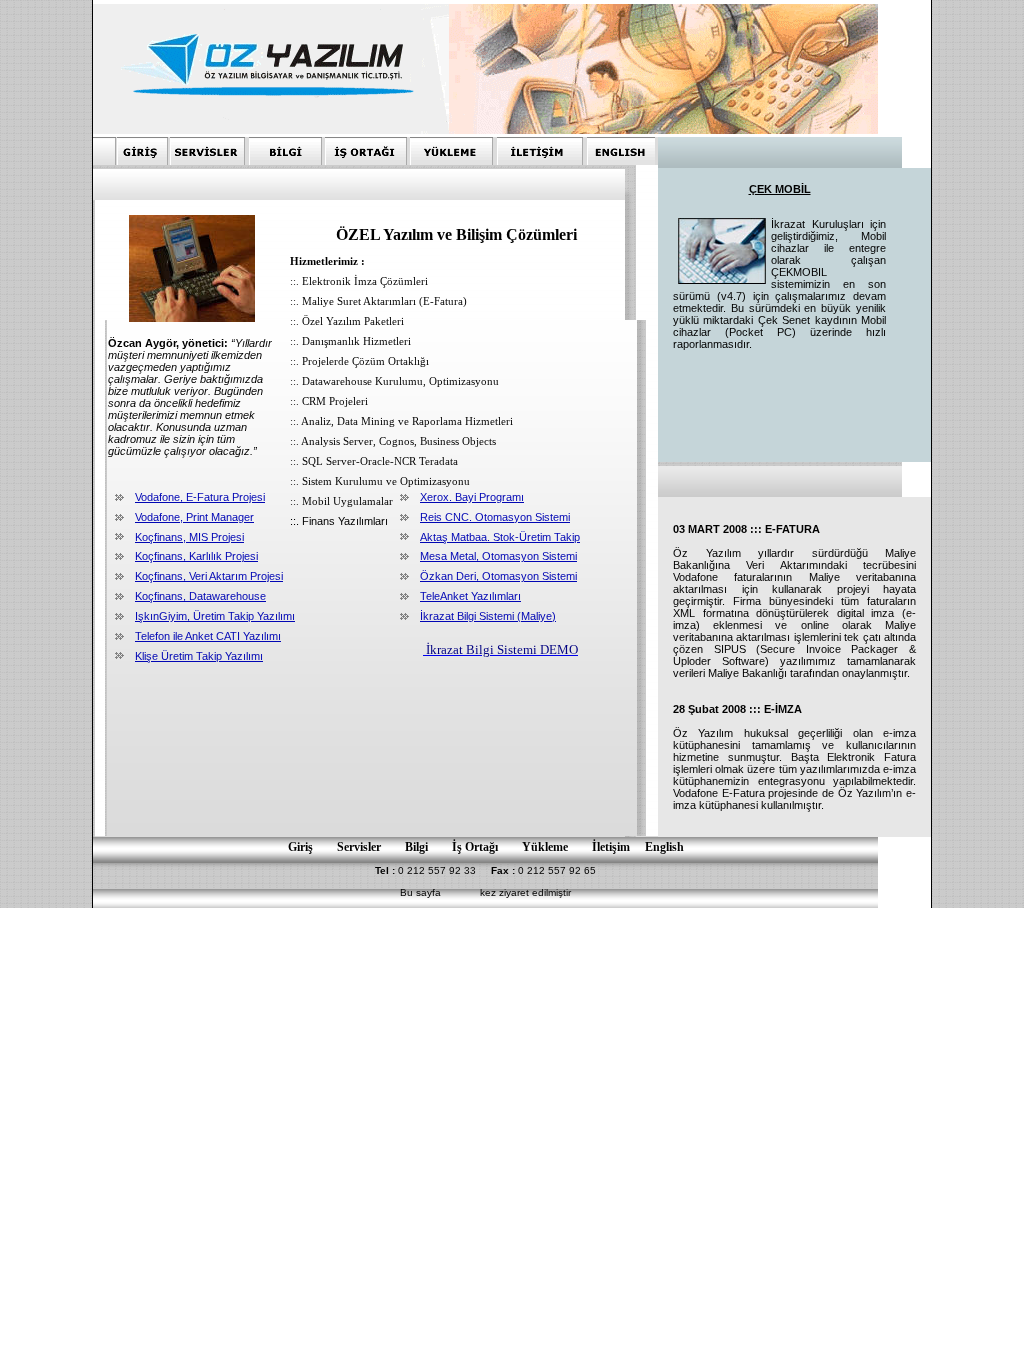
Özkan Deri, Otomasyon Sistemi (498, 576)
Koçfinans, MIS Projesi (189, 537)
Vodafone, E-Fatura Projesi (200, 497)
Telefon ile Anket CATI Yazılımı (208, 636)
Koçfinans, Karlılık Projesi (196, 556)
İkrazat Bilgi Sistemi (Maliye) (488, 616)
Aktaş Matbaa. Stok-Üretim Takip (500, 537)
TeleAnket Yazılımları (470, 596)
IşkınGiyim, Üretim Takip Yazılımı (215, 616)
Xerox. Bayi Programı (472, 497)
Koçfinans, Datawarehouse (200, 596)
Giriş (300, 847)
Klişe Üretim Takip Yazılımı (199, 656)
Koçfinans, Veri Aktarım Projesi (209, 576)
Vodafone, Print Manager (194, 517)
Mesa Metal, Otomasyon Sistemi (498, 556)
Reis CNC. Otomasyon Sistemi (495, 517)
